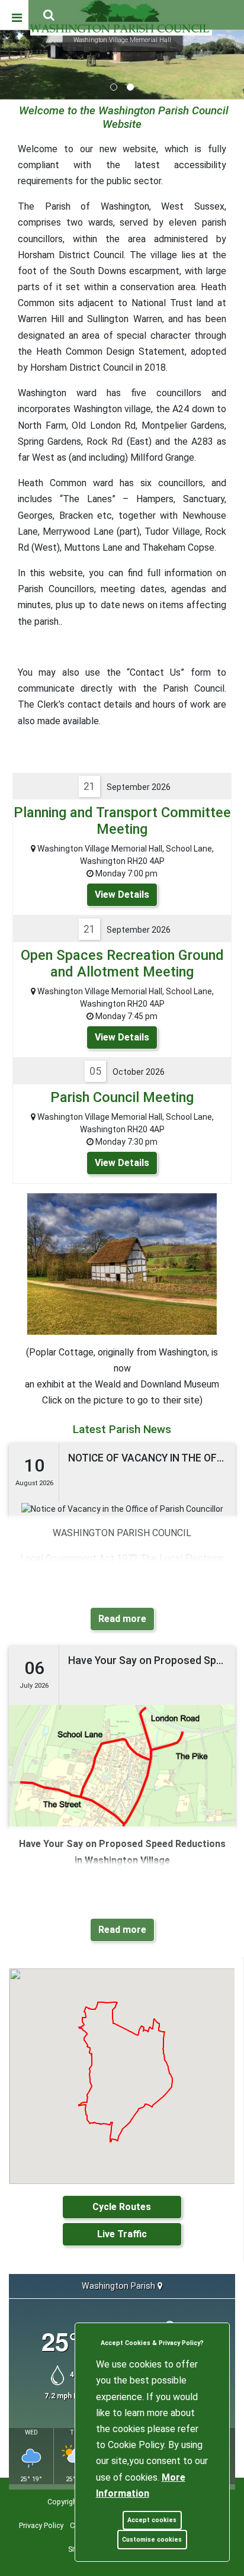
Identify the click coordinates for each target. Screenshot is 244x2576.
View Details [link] (122, 894)
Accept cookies (152, 2520)
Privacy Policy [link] (41, 2525)
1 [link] (114, 87)
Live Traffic (122, 2234)
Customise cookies (152, 2540)
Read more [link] (122, 1619)
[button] (50, 16)
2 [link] (130, 87)
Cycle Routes (122, 2207)
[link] (49, 15)
